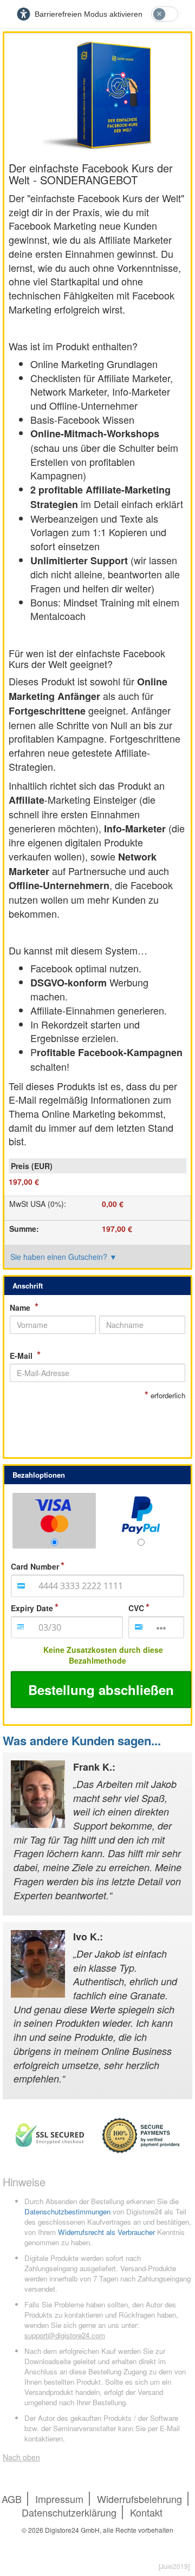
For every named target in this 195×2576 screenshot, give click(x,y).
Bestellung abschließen (101, 1690)
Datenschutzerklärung (69, 2512)
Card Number (35, 1566)
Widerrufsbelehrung (139, 2499)
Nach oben (21, 2457)
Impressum (59, 2499)
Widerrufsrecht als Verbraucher (106, 2232)
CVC (136, 1608)
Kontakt (146, 2512)
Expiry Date (32, 1608)
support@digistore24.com (65, 2335)
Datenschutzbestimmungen (67, 2211)
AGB (12, 2499)
